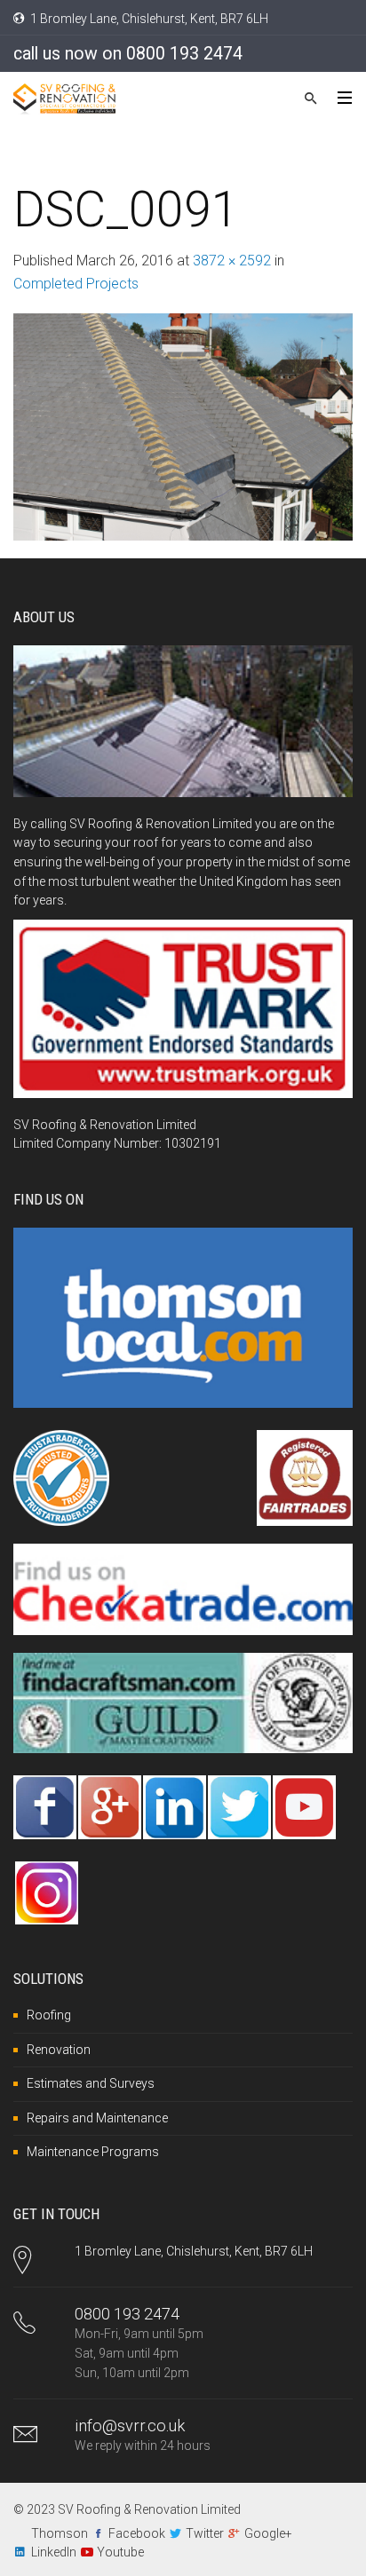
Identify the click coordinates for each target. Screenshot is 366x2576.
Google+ (268, 2533)
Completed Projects (76, 284)
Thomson (60, 2533)
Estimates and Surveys (91, 2083)
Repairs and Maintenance (97, 2118)
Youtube (120, 2552)
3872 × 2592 (232, 261)
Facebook (137, 2533)
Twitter (205, 2533)
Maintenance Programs (93, 2152)
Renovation (59, 2050)
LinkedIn (54, 2552)
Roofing (49, 2015)
